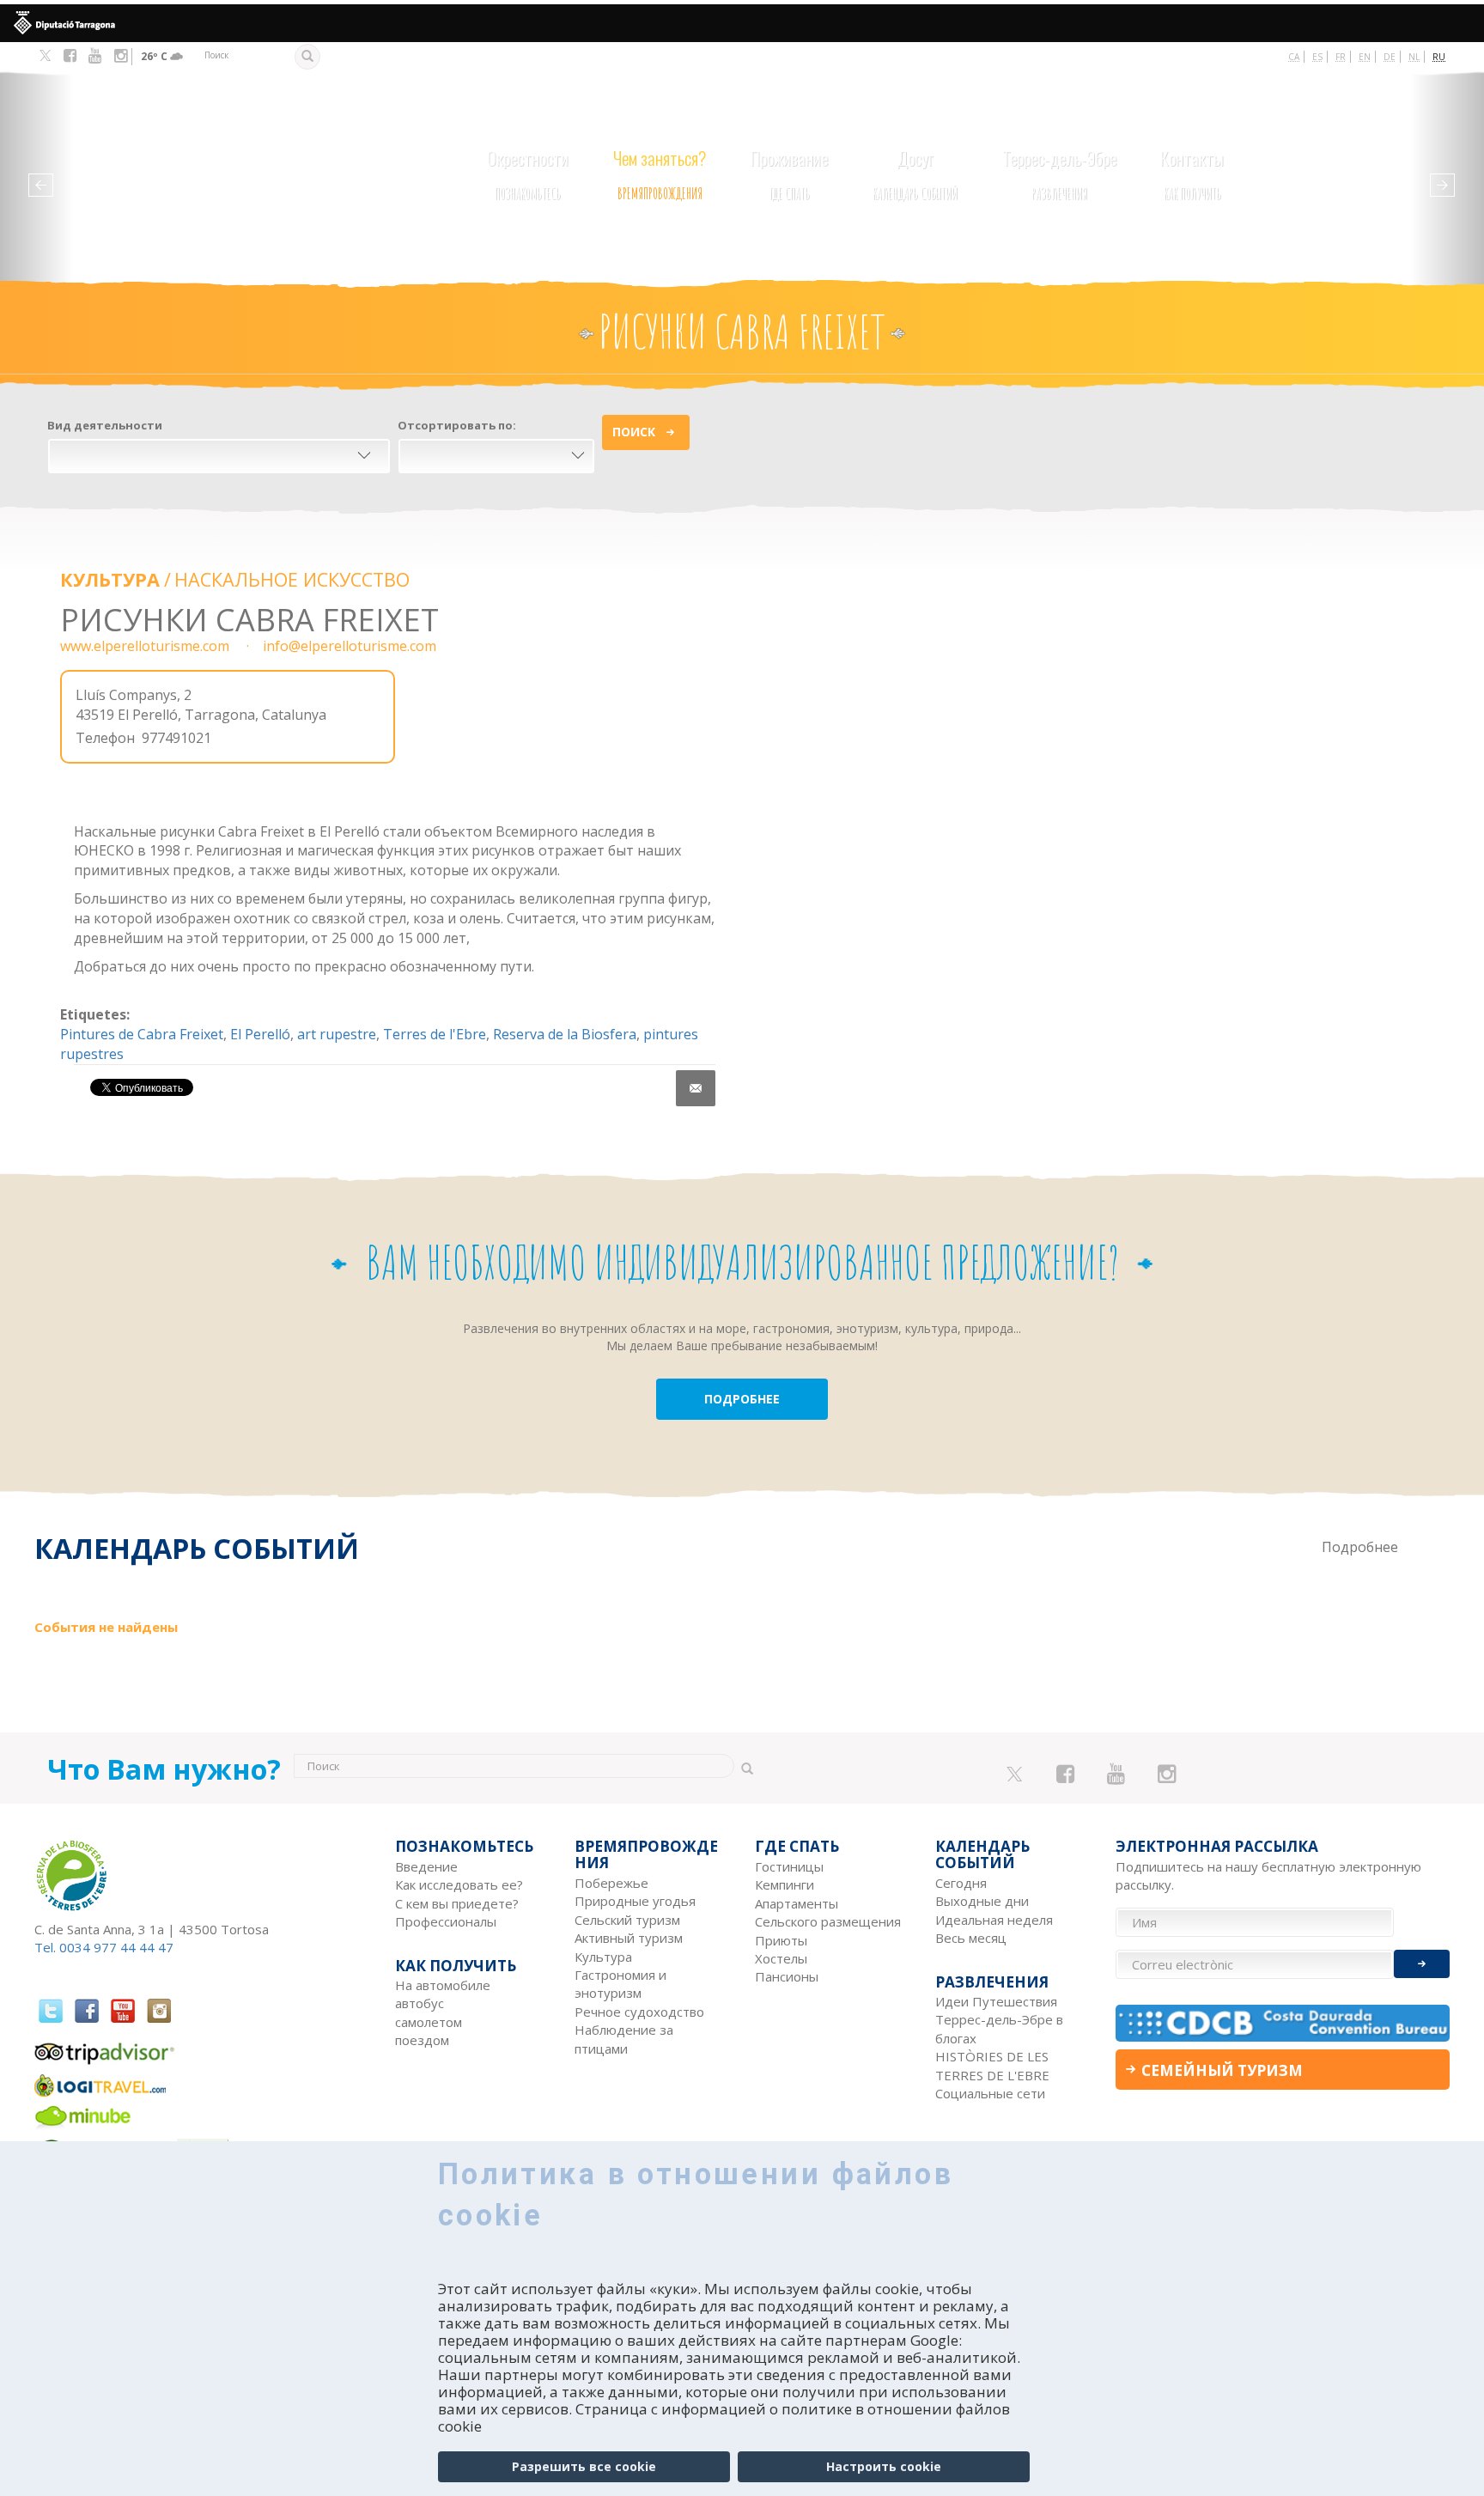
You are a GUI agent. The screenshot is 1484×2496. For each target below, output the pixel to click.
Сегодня (961, 1883)
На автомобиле (443, 1985)
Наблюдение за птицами (624, 2039)
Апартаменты (797, 1903)
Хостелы (781, 1958)
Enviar (1422, 1964)
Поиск (634, 432)
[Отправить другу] (696, 1088)
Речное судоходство (639, 2012)
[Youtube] (95, 56)
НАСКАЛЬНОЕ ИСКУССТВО (292, 579)
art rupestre (337, 1034)
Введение (426, 1866)
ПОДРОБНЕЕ (742, 1399)
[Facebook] (70, 56)
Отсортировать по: (457, 425)
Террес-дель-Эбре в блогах (999, 2028)
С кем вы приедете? (457, 1903)
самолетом (429, 2022)
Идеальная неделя (994, 1920)
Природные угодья (635, 1901)
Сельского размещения (828, 1921)
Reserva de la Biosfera (565, 1034)
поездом (422, 2040)
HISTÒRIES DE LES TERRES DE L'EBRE (992, 2065)
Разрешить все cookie (584, 2466)
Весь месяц (971, 1938)
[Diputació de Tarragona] (742, 23)
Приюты (781, 1940)
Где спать (789, 174)
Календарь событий (915, 174)
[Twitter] (45, 57)
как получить (1192, 174)
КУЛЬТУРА (110, 579)
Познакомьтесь (528, 174)
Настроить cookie (884, 2466)
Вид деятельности (105, 425)
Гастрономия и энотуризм (620, 1984)
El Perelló (260, 1034)
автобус (420, 2003)
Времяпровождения (660, 174)
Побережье (611, 1883)
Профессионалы (446, 1921)
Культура (603, 1957)
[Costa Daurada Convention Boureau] (1283, 2023)
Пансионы (787, 1976)
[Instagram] (121, 56)
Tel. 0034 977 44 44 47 (104, 1947)
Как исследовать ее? (459, 1884)
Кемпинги (785, 1884)
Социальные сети (990, 2093)
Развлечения (1059, 174)
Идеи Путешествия (996, 2001)
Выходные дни (982, 1901)
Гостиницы (789, 1866)
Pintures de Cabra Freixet (142, 1034)
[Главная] (173, 161)
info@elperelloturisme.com (350, 646)
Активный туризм (629, 1938)
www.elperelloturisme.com (145, 646)
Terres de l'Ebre (435, 1034)
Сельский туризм (627, 1920)
